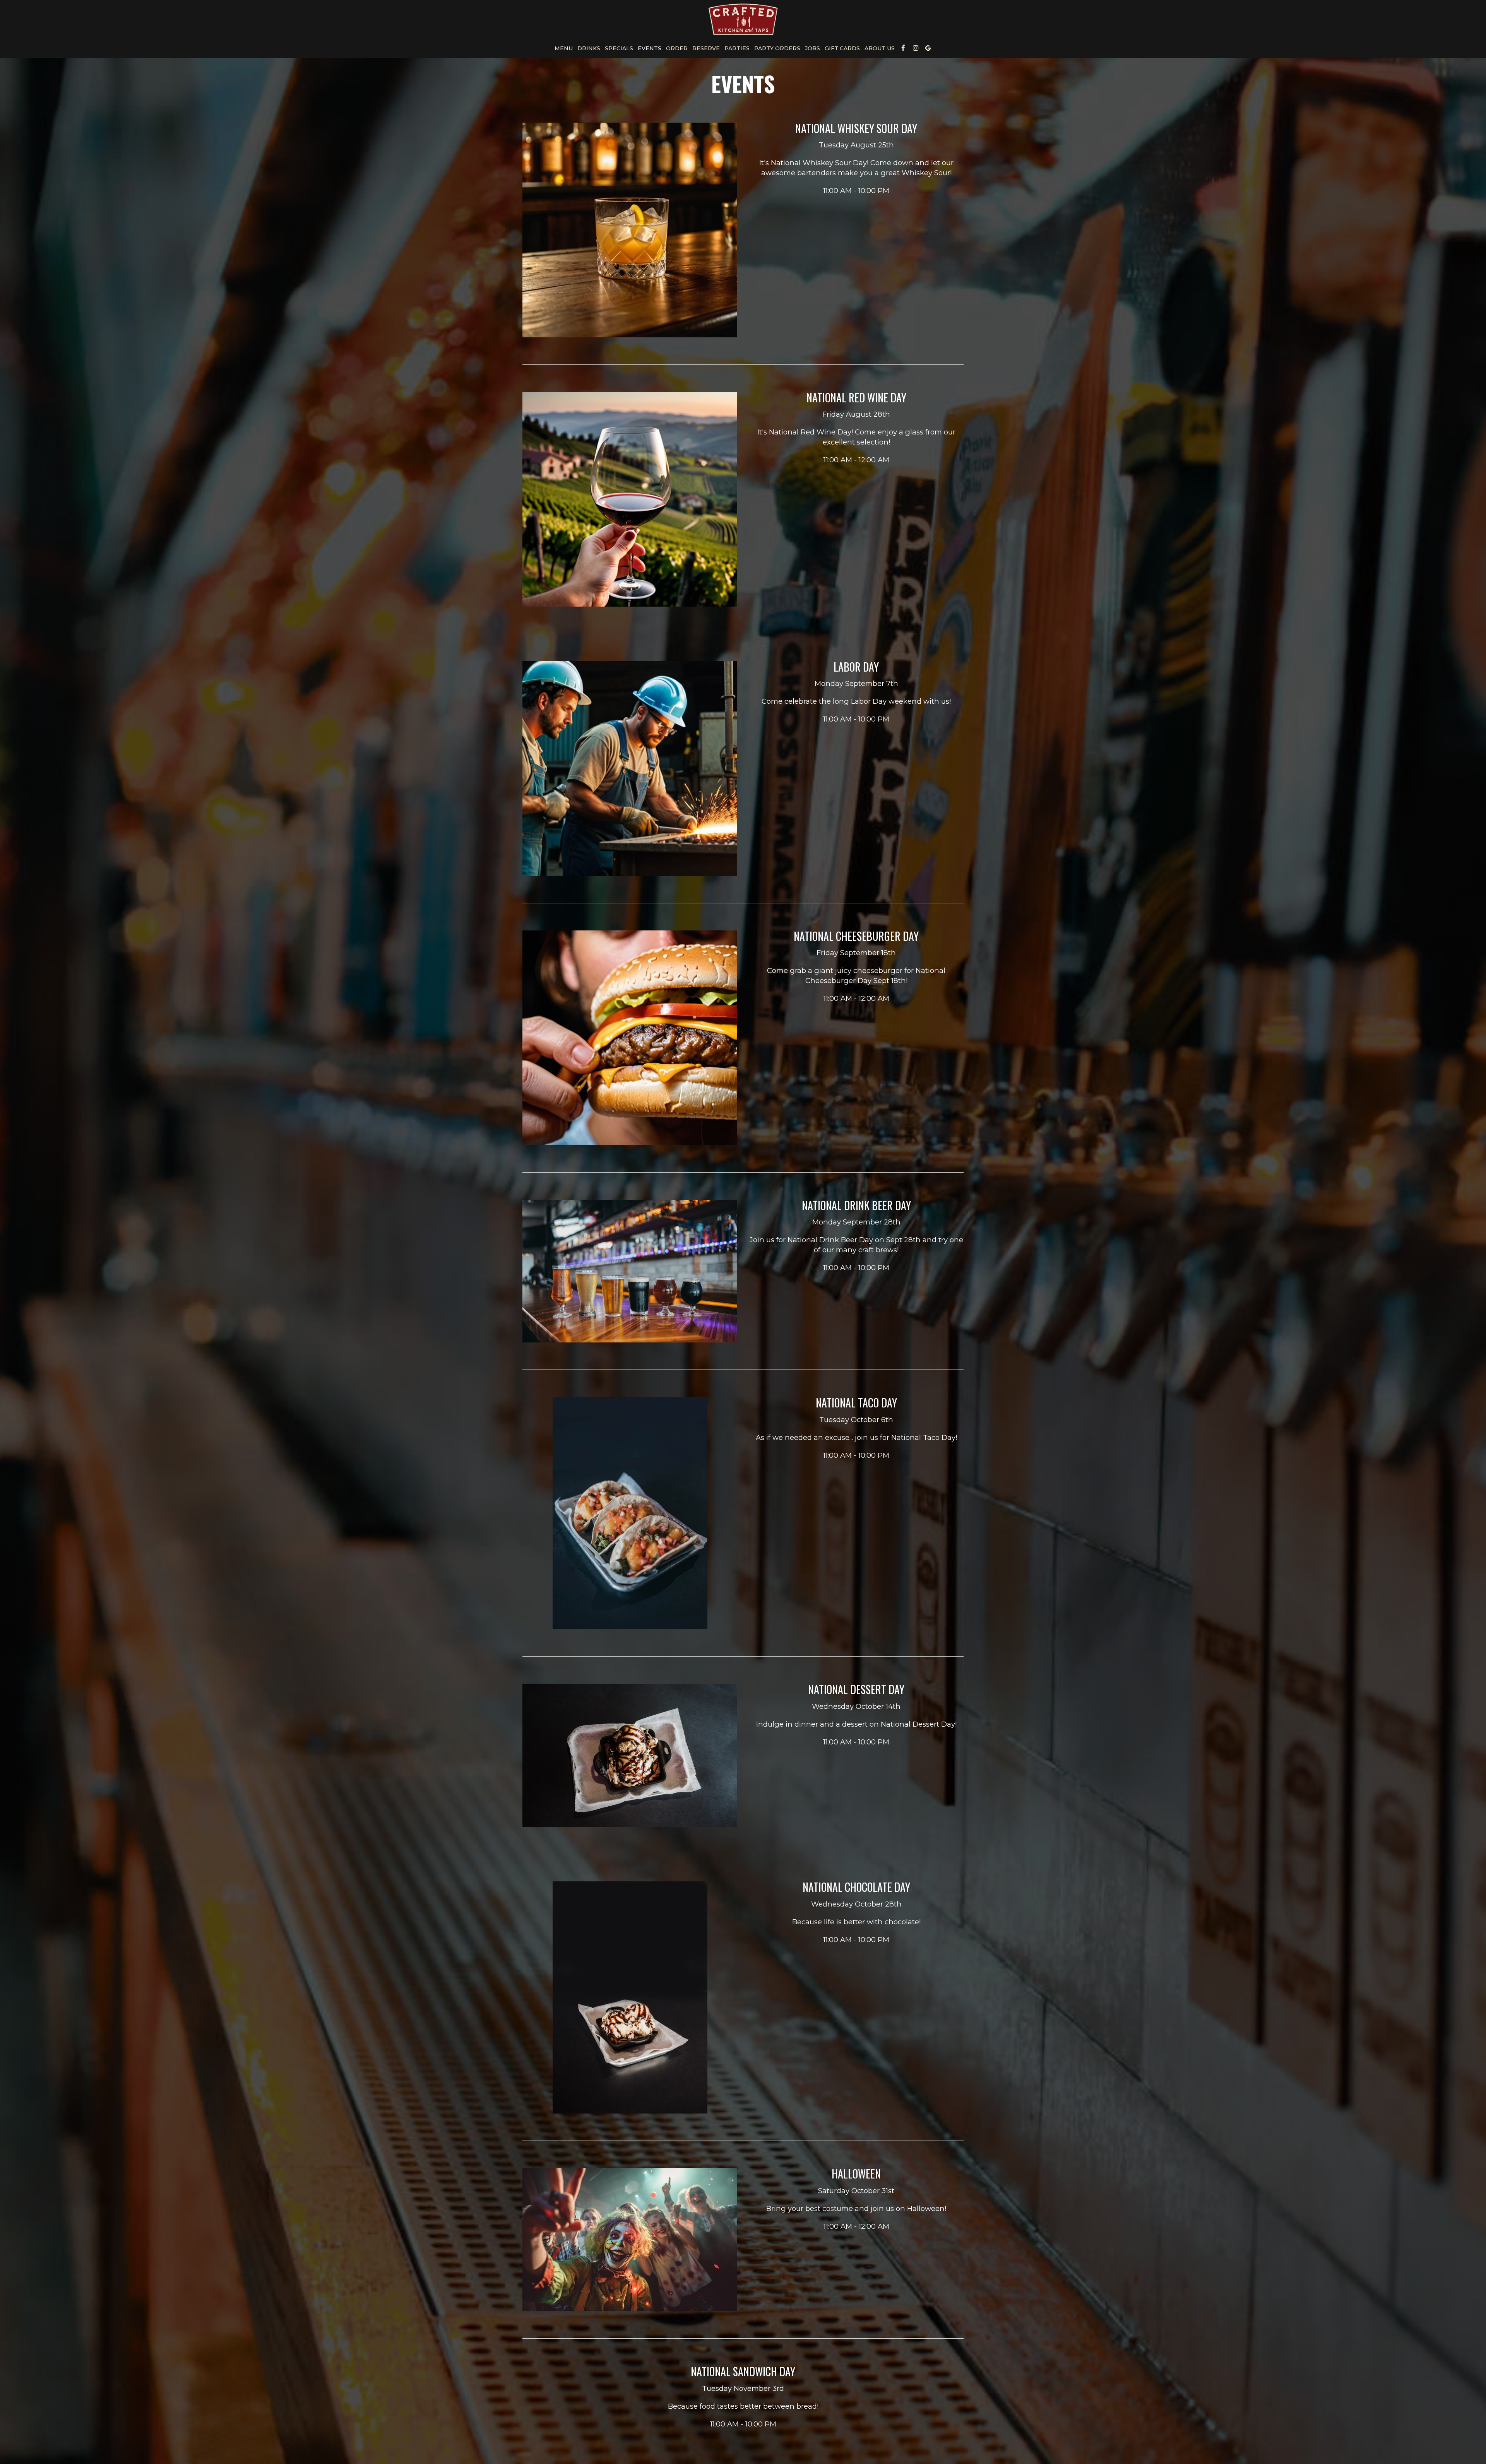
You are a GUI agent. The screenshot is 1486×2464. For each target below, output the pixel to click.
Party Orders (777, 48)
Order (677, 48)
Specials (619, 48)
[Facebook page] (903, 48)
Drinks (589, 48)
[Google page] (928, 48)
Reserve (706, 48)
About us (880, 48)
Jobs (812, 48)
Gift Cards (842, 48)
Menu (564, 48)
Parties (737, 48)
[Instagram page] (916, 48)
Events (650, 48)
